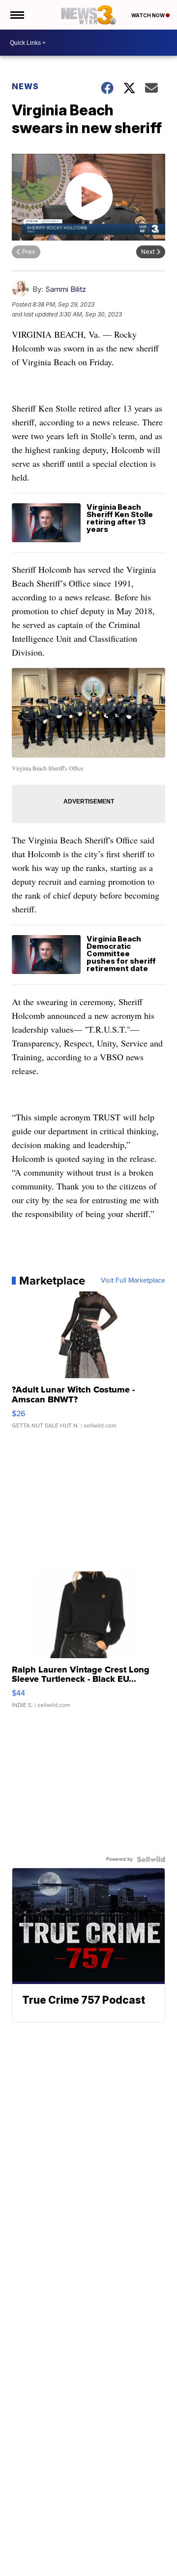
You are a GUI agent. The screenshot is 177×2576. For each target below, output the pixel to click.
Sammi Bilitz (66, 289)
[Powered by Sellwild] (151, 1859)
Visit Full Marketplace (133, 1281)
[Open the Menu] (16, 15)
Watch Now (148, 15)
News (25, 86)
